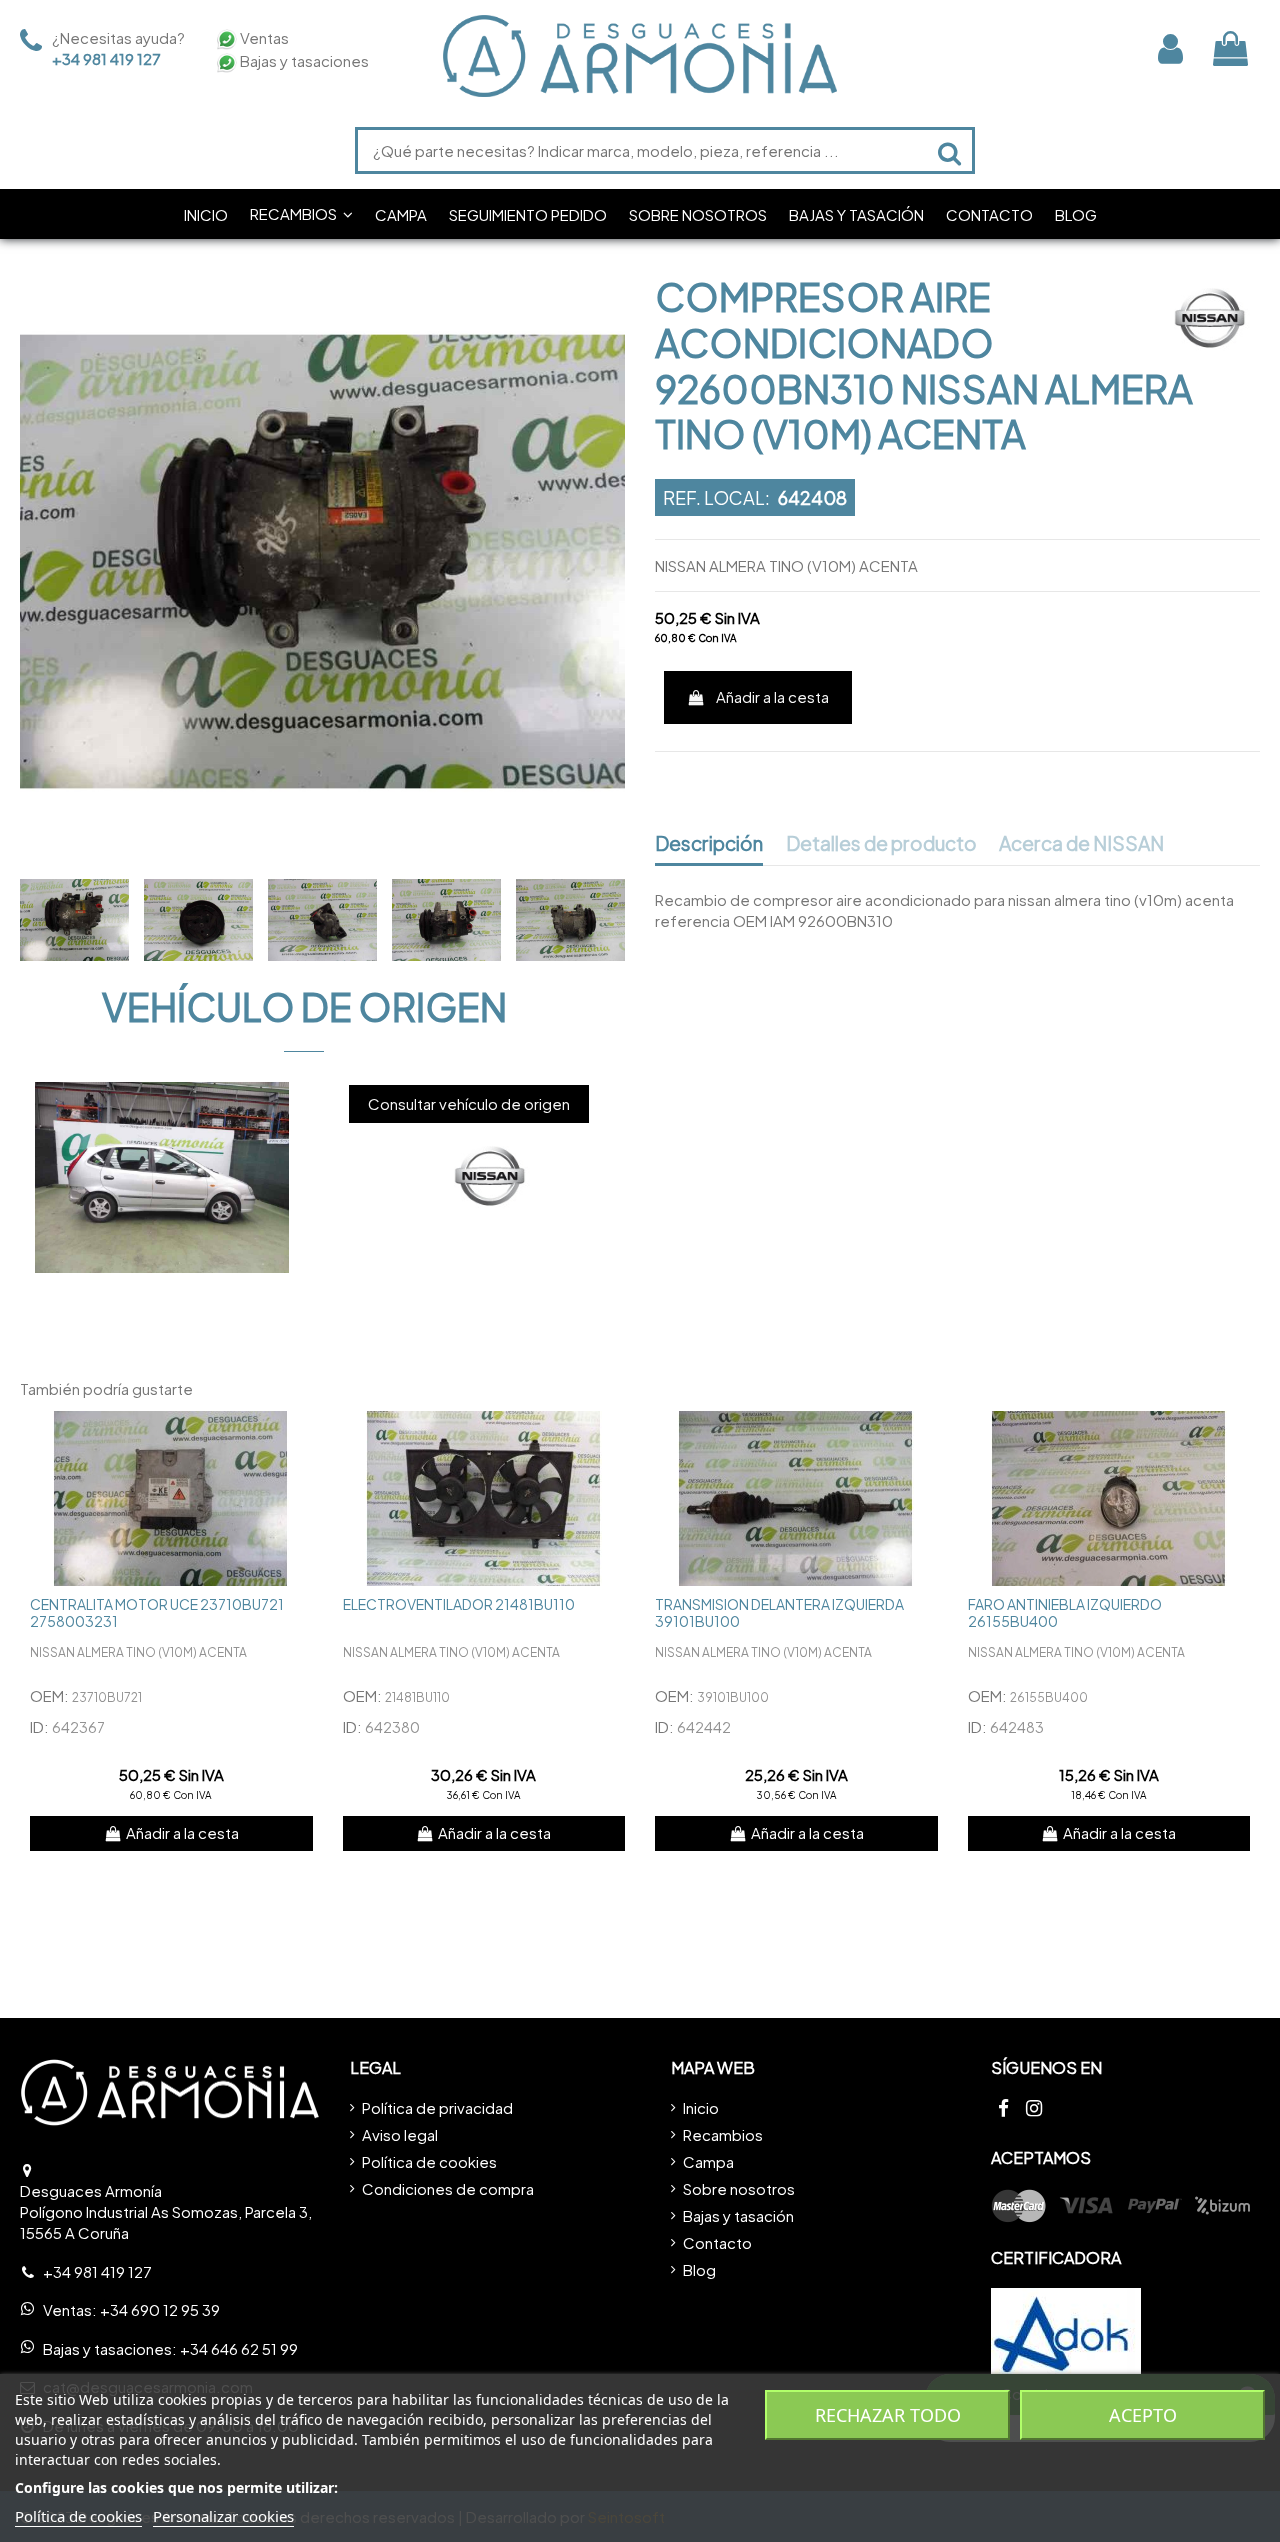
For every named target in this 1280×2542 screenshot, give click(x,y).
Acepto (1143, 2415)
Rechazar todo (888, 2415)
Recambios (723, 2134)
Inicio (701, 2107)
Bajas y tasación (738, 2215)
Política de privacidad (437, 2107)
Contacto (717, 2242)
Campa (708, 2161)
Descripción (709, 844)
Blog (699, 2269)
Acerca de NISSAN (1081, 844)
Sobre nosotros (739, 2188)
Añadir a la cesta (772, 696)
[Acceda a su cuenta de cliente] (1170, 48)
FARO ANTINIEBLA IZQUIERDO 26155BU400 (1065, 1612)
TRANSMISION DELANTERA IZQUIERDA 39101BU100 (779, 1612)
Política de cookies (429, 2161)
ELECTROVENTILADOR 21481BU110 (459, 1604)
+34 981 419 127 (106, 58)
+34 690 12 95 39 (160, 2309)
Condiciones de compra (448, 2188)
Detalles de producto (881, 844)
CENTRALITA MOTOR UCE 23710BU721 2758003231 (157, 1612)
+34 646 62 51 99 (239, 2348)
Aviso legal (400, 2134)
